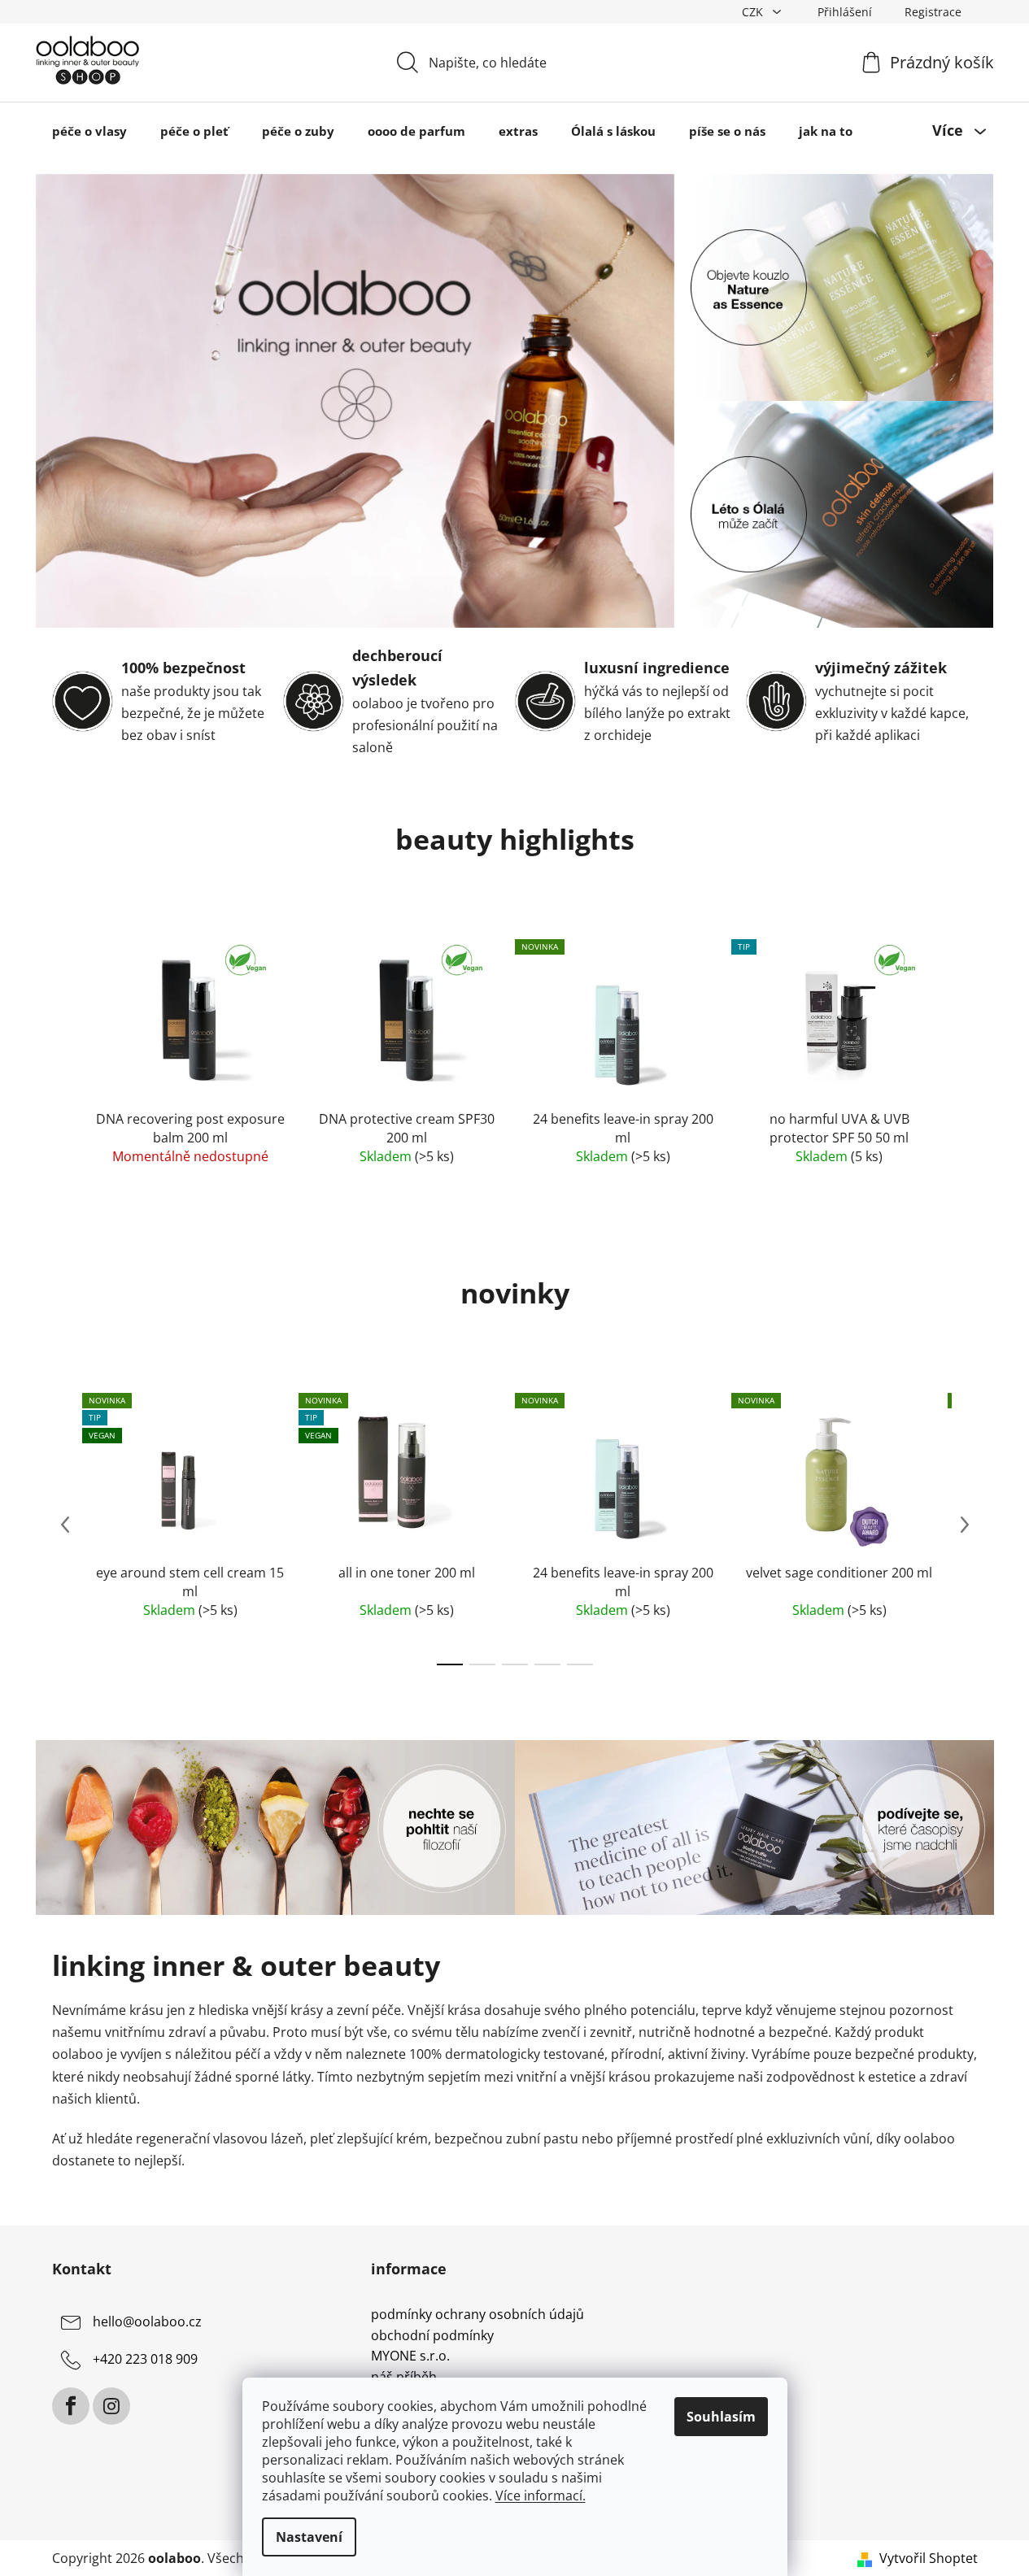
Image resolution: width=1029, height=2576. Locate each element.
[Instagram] (111, 2406)
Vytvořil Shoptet (929, 2558)
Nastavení (309, 2537)
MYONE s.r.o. (410, 2356)
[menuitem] (89, 131)
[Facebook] (71, 2406)
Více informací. (541, 2495)
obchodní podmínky (432, 2336)
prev (65, 1525)
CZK (754, 12)
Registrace (933, 12)
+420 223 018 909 (145, 2359)
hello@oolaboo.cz (147, 2321)
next (965, 1525)
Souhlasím (721, 2417)
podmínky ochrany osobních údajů (477, 2315)
